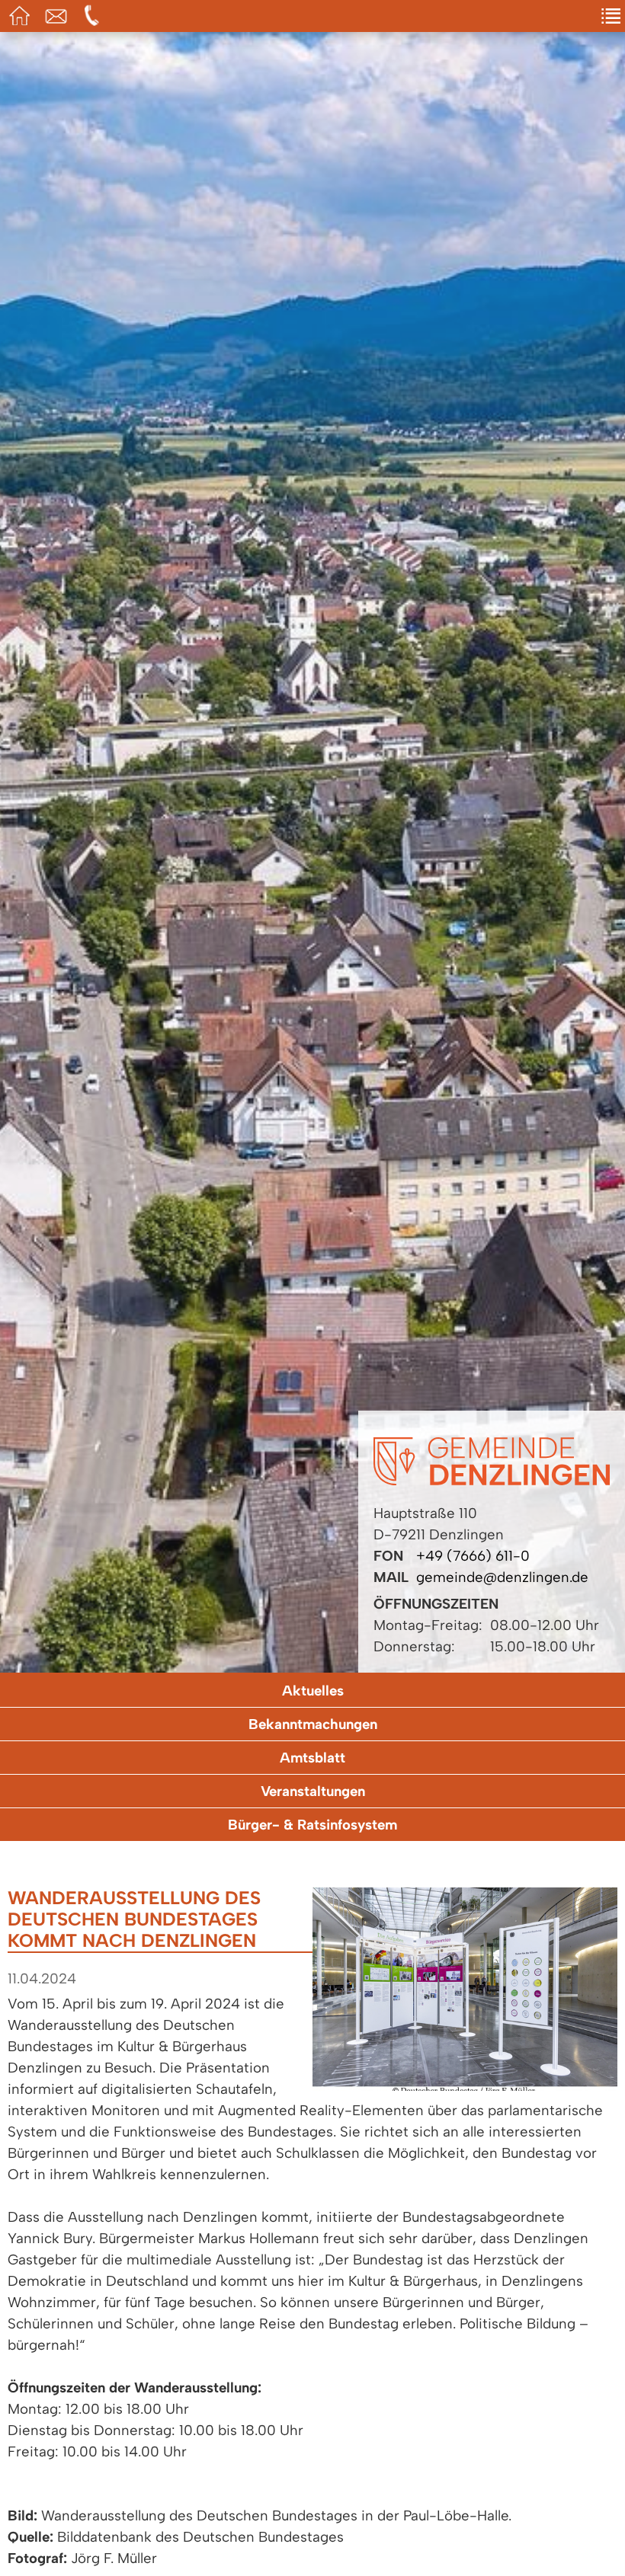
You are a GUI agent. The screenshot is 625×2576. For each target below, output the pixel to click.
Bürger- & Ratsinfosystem (312, 1825)
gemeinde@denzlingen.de (502, 1577)
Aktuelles (313, 1691)
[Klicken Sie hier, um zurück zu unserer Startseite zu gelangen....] (492, 1480)
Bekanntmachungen (313, 1724)
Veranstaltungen (313, 1791)
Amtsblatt (312, 1758)
